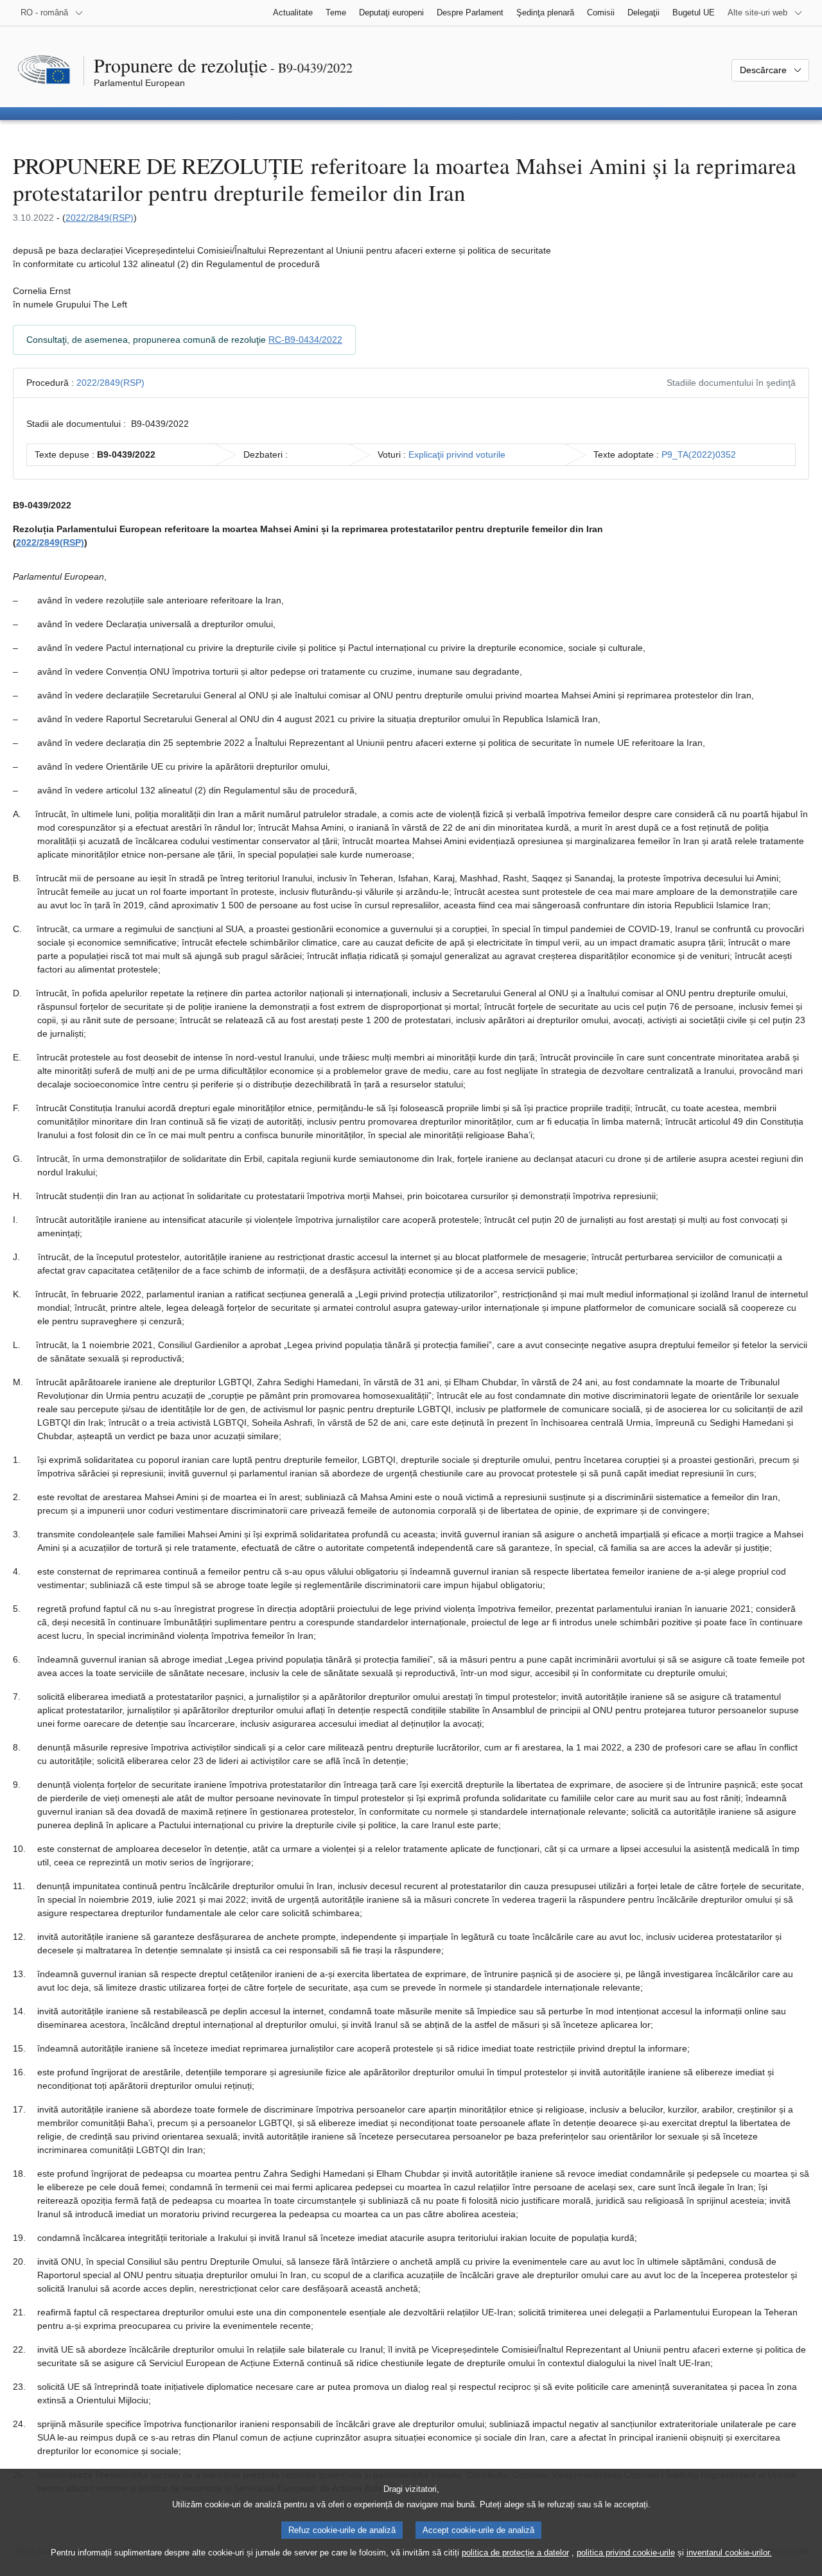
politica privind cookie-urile (626, 2553)
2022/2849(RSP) (100, 218)
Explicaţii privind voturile (457, 454)
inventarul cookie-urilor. (729, 2553)
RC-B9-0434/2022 (305, 340)
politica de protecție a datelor (515, 2553)
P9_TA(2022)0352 (699, 454)
